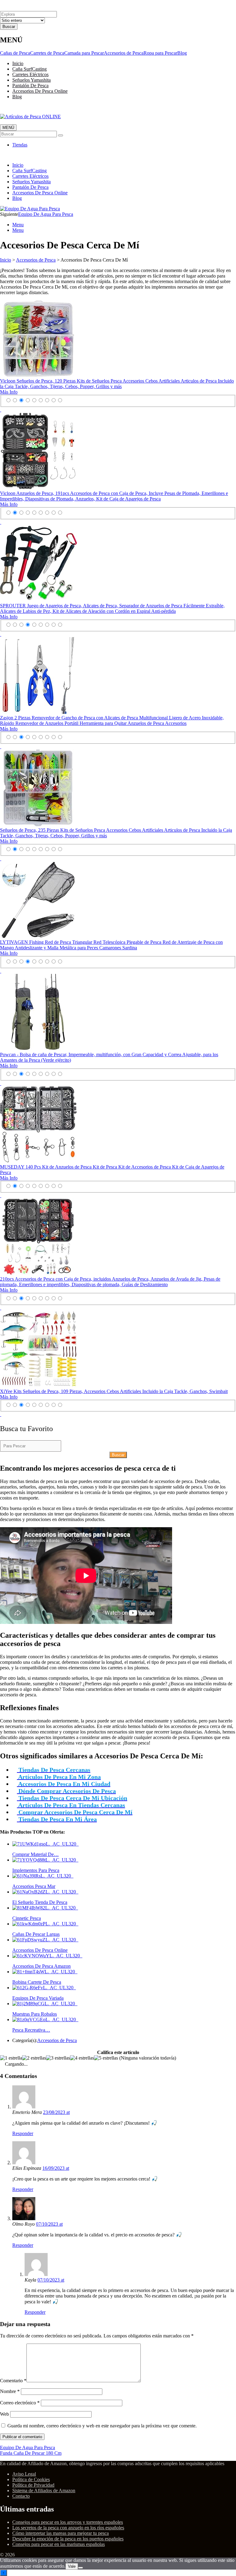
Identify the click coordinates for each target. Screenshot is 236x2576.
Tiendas (20, 145)
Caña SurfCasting (29, 69)
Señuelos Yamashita (31, 80)
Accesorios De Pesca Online (40, 91)
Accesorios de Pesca (124, 53)
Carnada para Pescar (84, 53)
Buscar (118, 1455)
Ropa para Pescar (160, 53)
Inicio (18, 63)
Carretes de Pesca (47, 53)
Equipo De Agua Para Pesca (46, 214)
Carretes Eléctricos (30, 74)
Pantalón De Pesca (30, 86)
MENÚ (8, 128)
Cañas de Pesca (15, 53)
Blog (182, 53)
